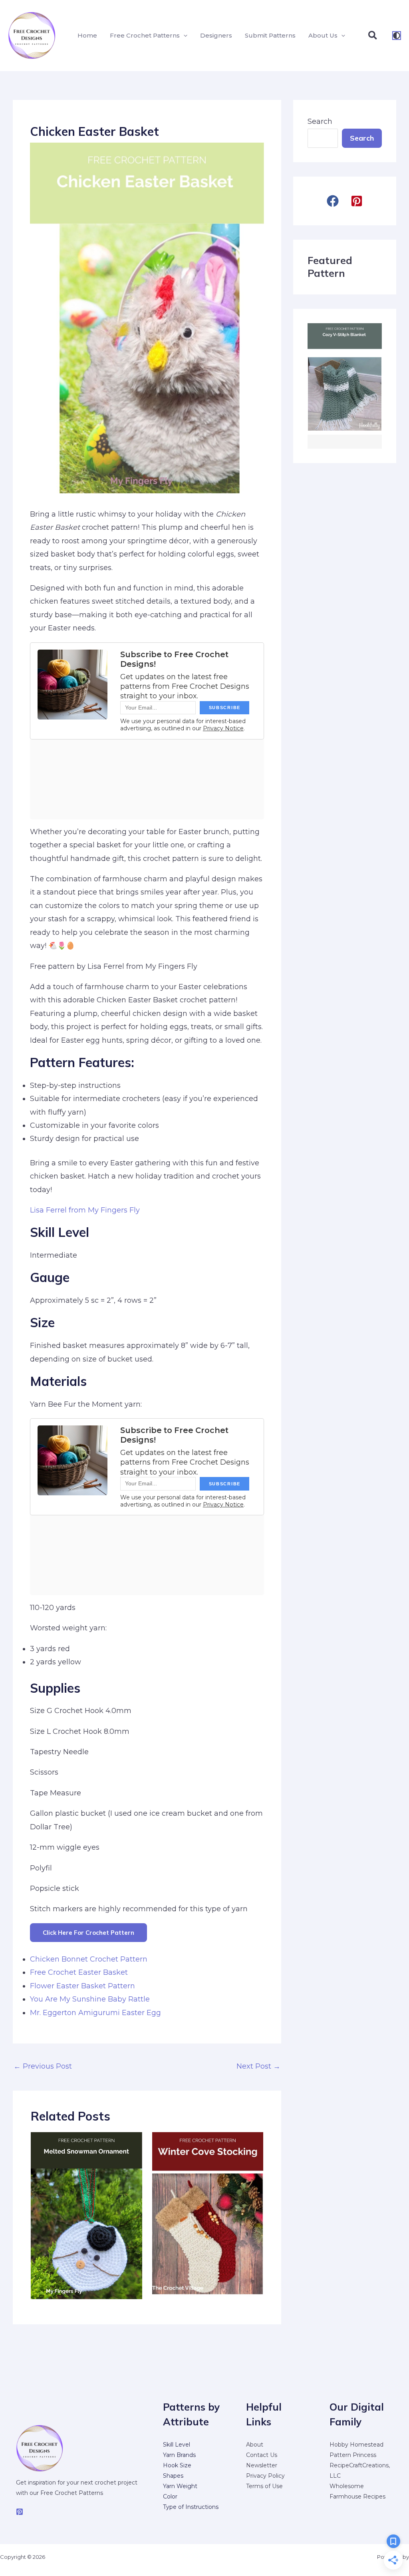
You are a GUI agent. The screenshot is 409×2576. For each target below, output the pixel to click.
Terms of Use (264, 2486)
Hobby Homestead (356, 2445)
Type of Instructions (191, 2507)
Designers (216, 35)
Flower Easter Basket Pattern (82, 1986)
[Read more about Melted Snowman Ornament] (86, 2215)
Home (87, 35)
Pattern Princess (353, 2455)
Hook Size (177, 2465)
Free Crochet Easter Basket (79, 1972)
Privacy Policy (265, 2476)
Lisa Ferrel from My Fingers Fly (85, 1210)
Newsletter (262, 2465)
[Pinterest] (20, 2512)
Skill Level (177, 2445)
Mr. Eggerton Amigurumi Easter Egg (95, 2013)
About (255, 2445)
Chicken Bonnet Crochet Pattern (89, 1959)
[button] (184, 36)
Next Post (258, 2066)
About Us (323, 35)
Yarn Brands (179, 2455)
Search (320, 121)
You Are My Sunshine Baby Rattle (90, 1999)
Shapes (173, 2476)
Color (170, 2496)
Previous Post (43, 2066)
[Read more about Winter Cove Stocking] (208, 2215)
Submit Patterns (270, 35)
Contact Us (262, 2455)
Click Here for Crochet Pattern (88, 1933)
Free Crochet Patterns (145, 35)
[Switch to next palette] (397, 36)
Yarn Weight (180, 2486)
